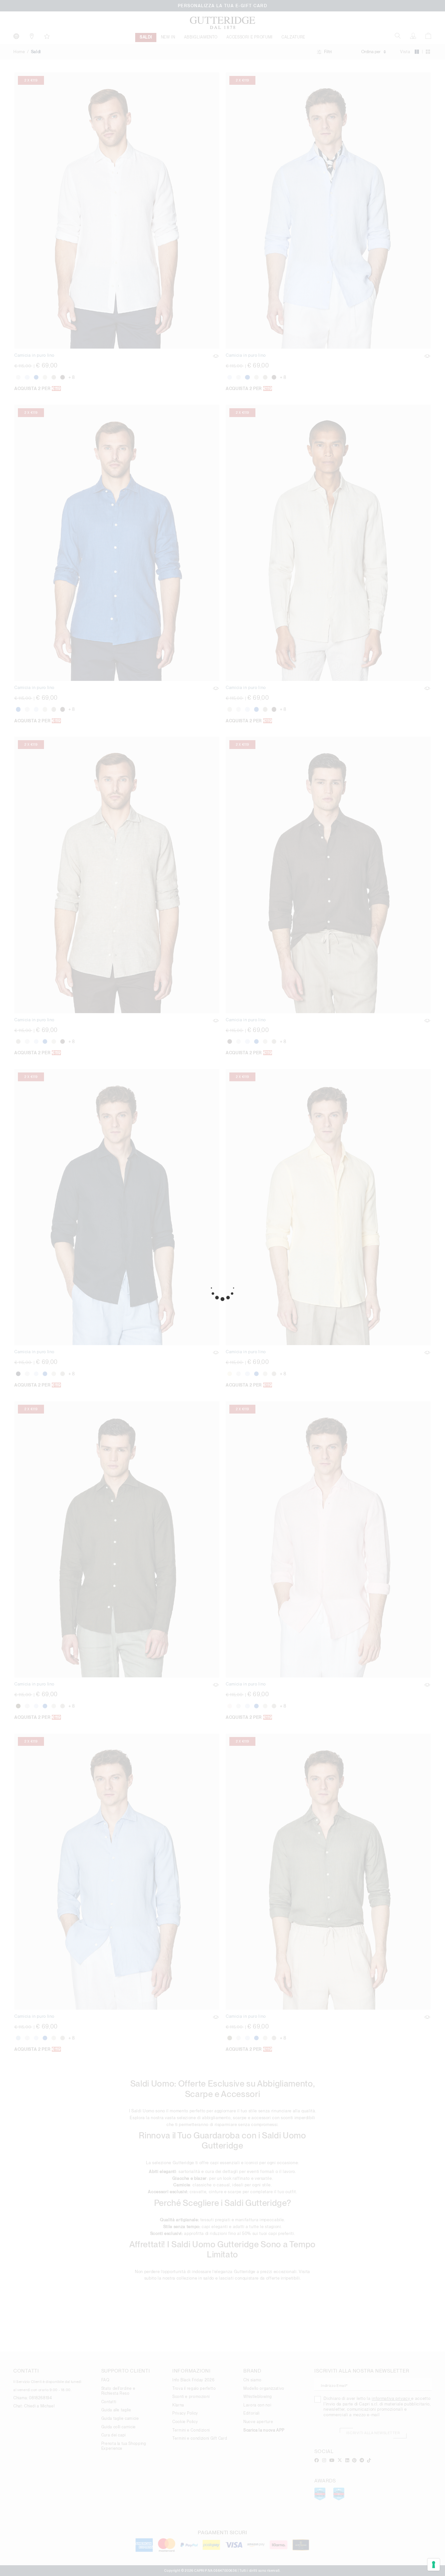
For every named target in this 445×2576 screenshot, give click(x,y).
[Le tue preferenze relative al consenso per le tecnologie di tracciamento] (434, 2565)
